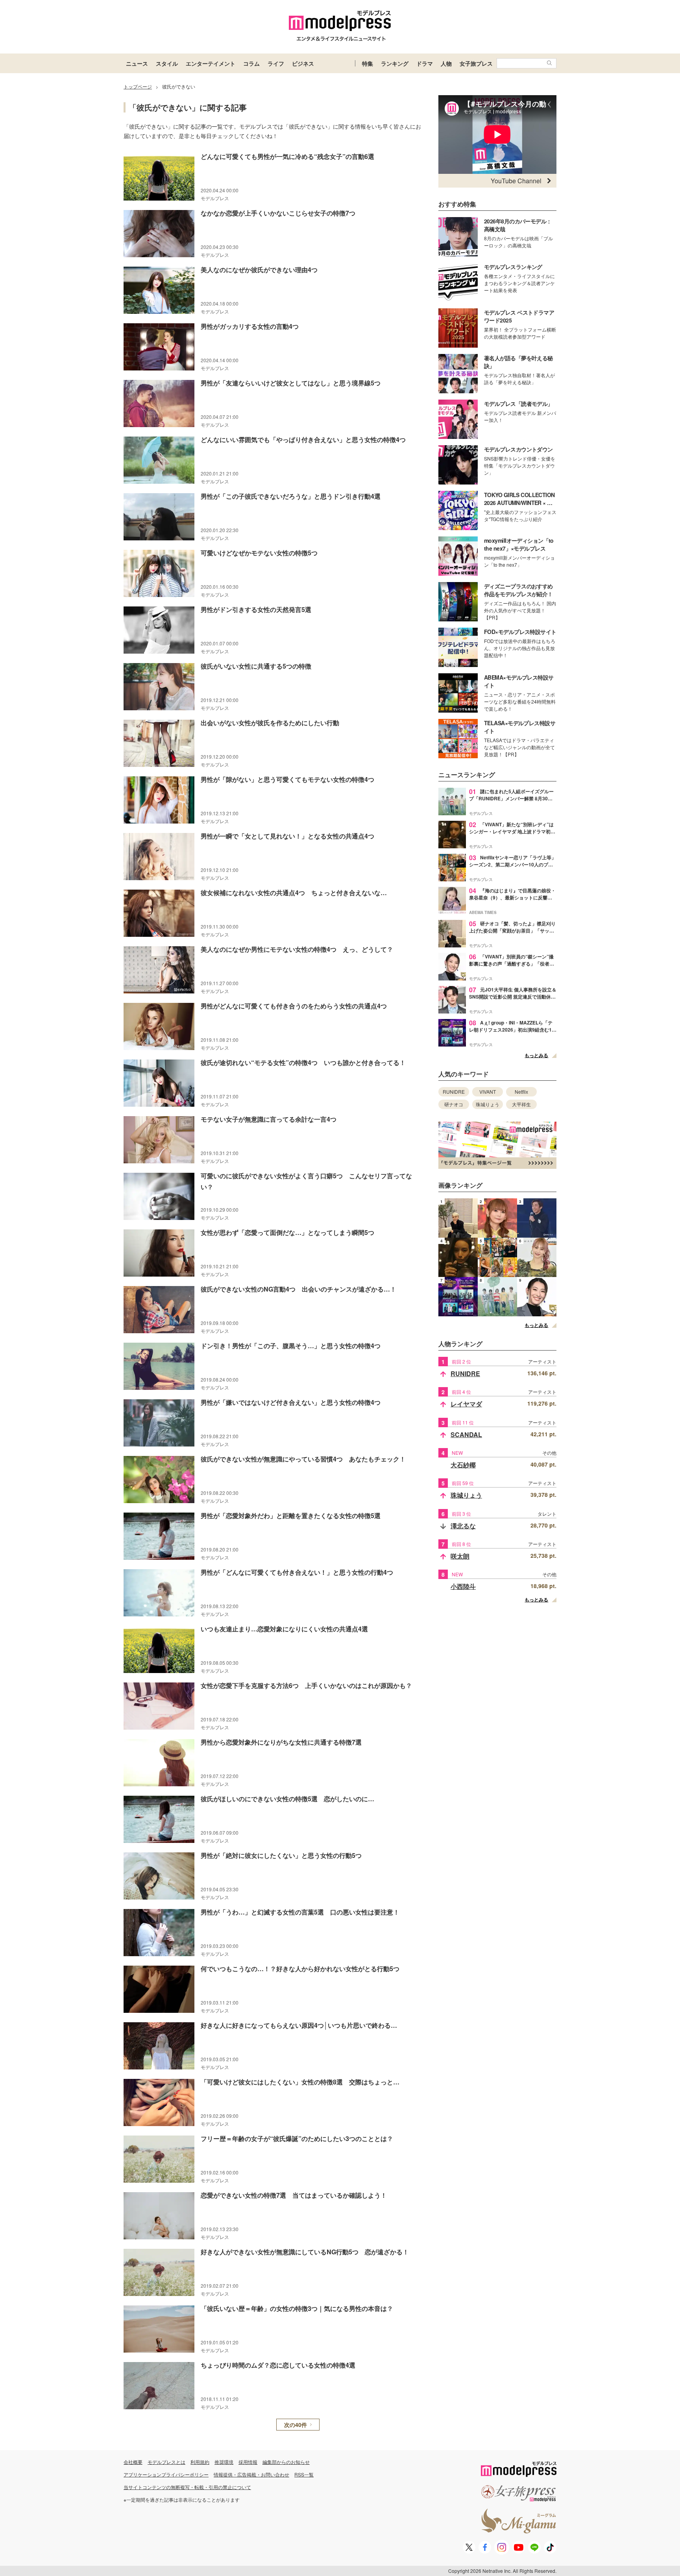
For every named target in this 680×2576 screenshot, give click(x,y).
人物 (446, 63)
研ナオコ (454, 1104)
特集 (368, 63)
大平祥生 (521, 1104)
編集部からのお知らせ (286, 2462)
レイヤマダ (466, 1404)
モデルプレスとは (166, 2462)
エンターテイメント (211, 63)
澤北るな (463, 1526)
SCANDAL (466, 1434)
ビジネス (303, 63)
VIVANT (488, 1092)
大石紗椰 (463, 1465)
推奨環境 (224, 2462)
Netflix (521, 1092)
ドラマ (425, 63)
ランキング (395, 63)
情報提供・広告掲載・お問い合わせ (251, 2474)
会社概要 (133, 2462)
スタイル (167, 63)
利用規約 (200, 2462)
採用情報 (248, 2462)
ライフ (276, 63)
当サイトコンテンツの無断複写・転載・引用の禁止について (187, 2487)
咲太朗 (460, 1556)
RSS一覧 (304, 2474)
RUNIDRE (454, 1092)
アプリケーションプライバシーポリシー (166, 2474)
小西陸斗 (463, 1586)
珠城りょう (488, 1104)
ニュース (137, 63)
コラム (251, 63)
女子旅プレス (476, 63)
